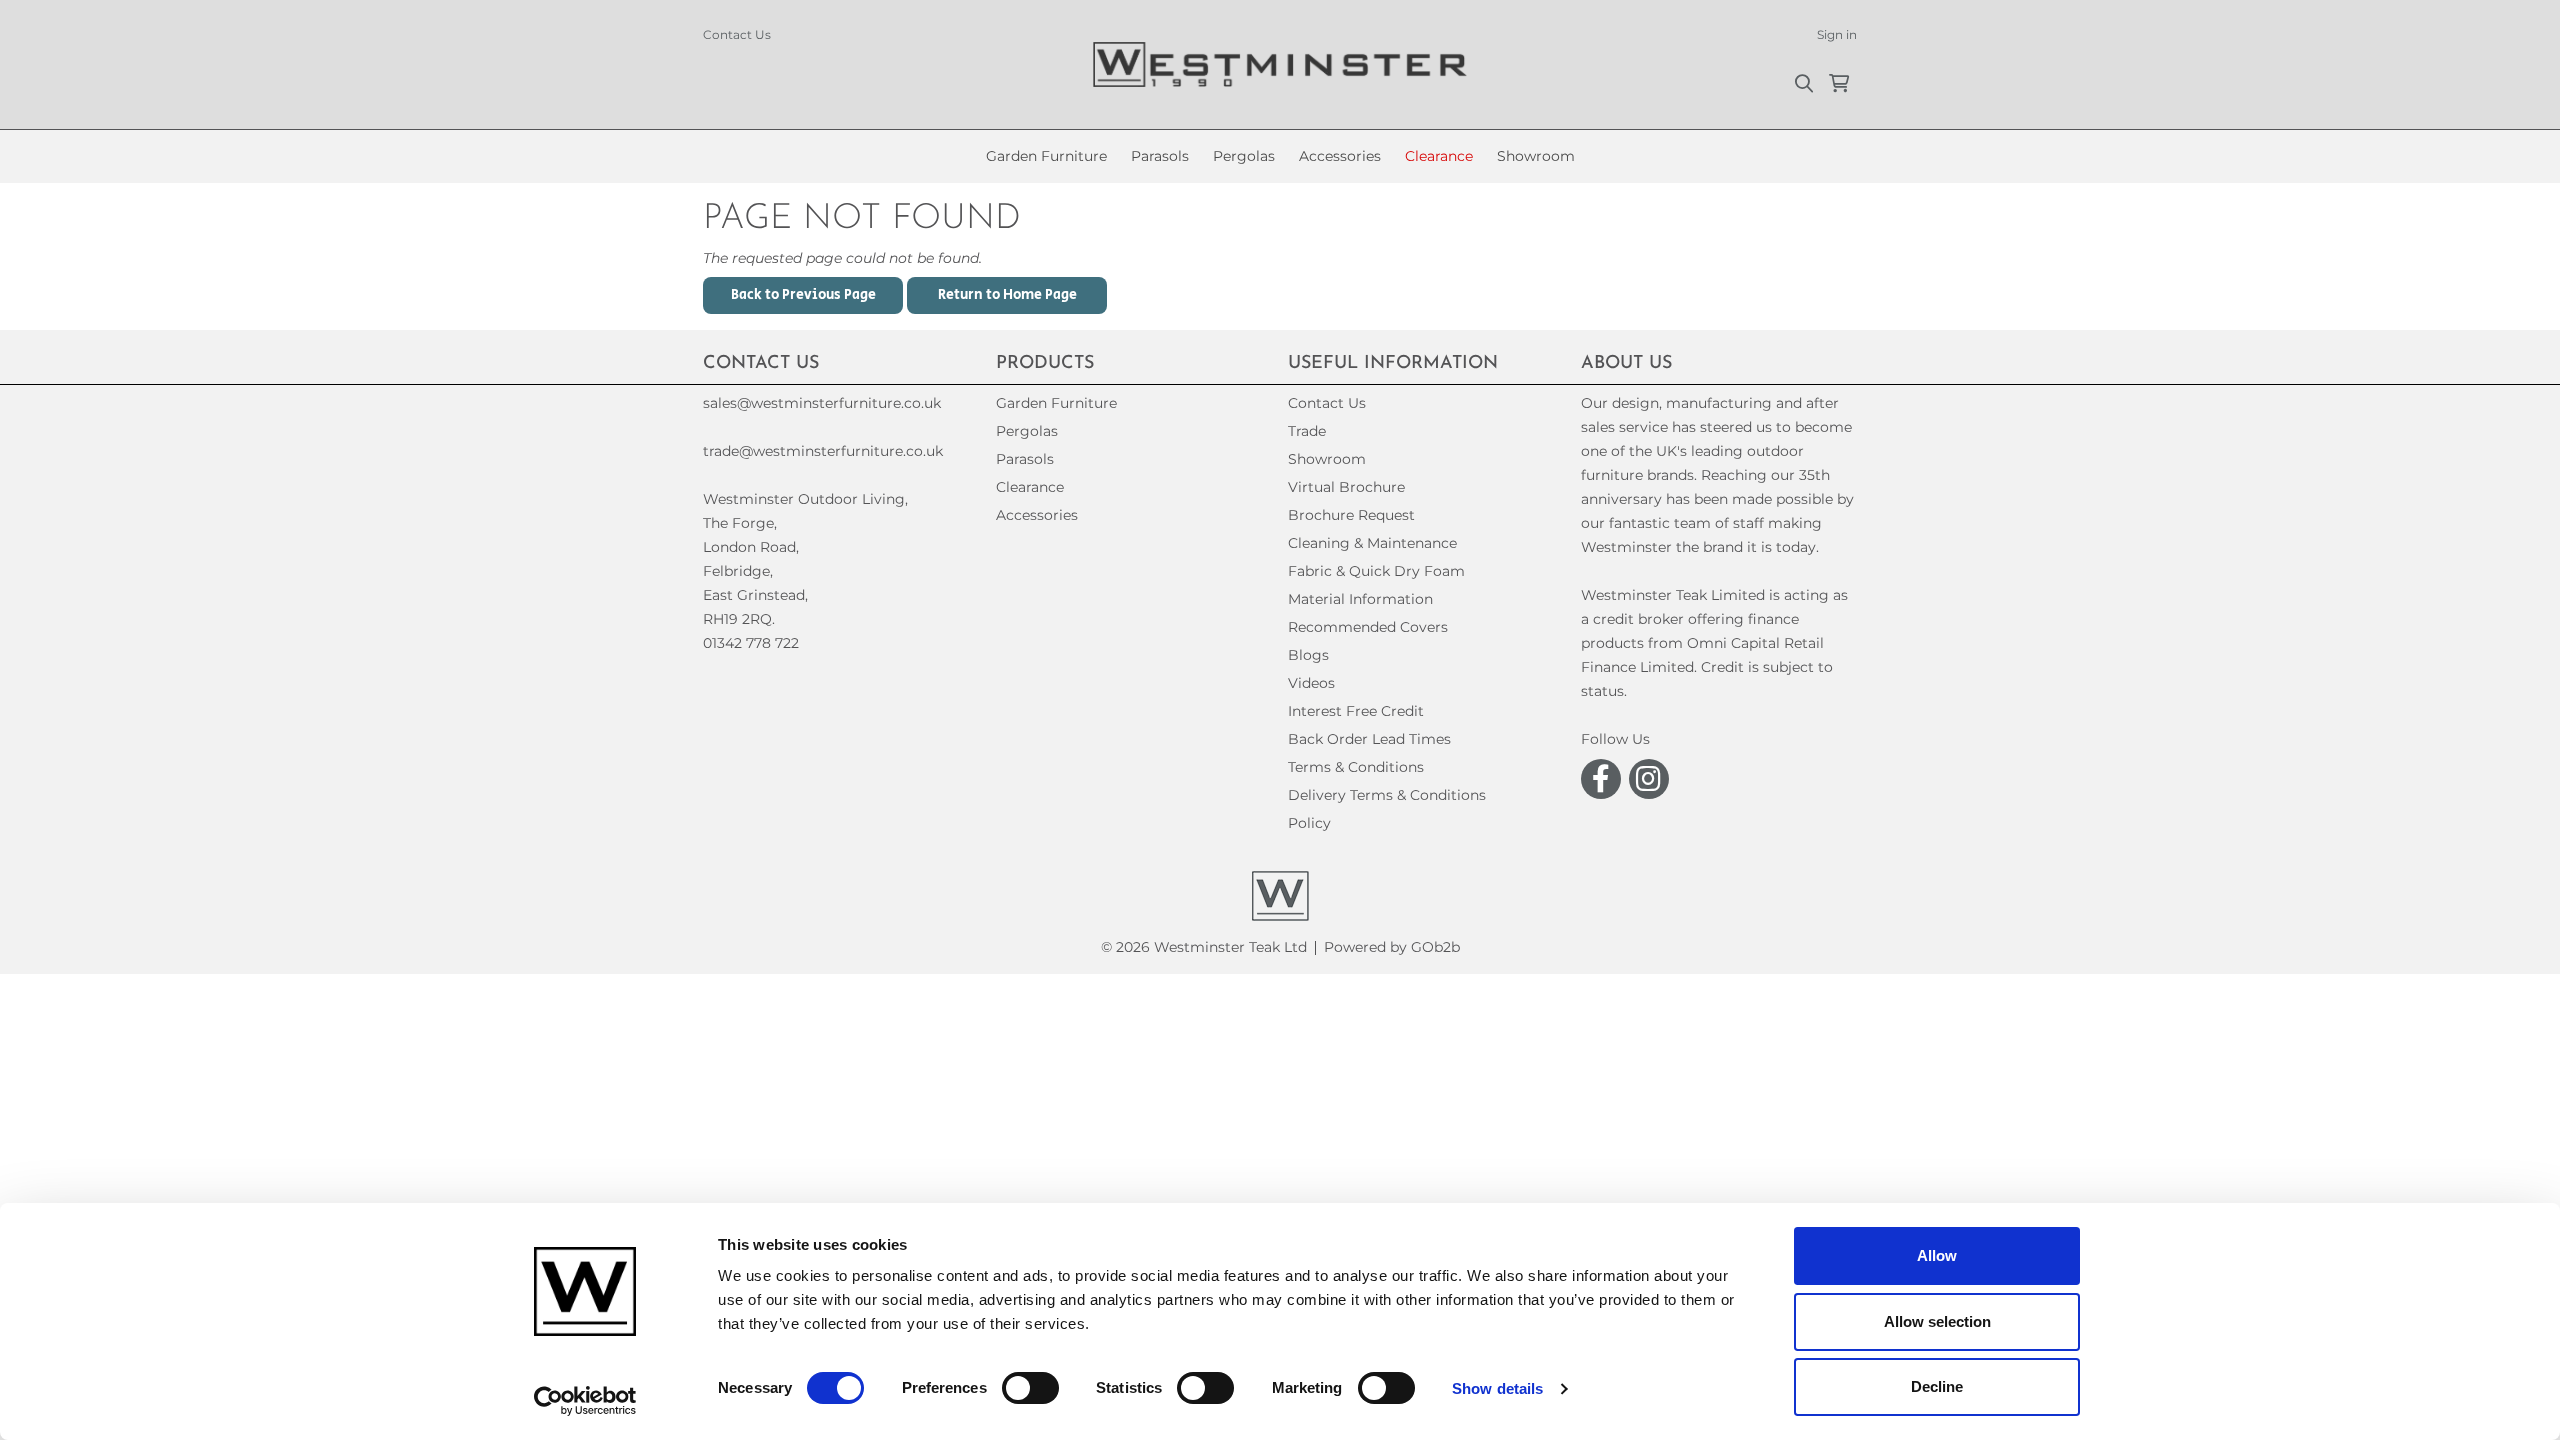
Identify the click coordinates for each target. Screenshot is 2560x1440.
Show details (1497, 1388)
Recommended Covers (1368, 627)
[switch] (1030, 1388)
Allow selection (1937, 1321)
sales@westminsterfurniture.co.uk (822, 403)
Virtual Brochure (1346, 487)
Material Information (1360, 599)
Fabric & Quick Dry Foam (1376, 571)
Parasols (1160, 156)
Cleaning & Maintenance (1372, 543)
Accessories (1340, 156)
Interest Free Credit (1356, 711)
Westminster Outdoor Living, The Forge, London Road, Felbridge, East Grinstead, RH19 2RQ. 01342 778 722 (805, 571)
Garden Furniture (1046, 156)
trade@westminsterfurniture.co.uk (823, 451)
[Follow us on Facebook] (1601, 779)
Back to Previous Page (803, 295)
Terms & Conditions (1356, 767)
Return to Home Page (1007, 295)
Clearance (1439, 156)
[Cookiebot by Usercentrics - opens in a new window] (585, 1401)
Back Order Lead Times (1369, 739)
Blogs (1308, 655)
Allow (1937, 1255)
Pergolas (1244, 156)
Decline (1937, 1386)
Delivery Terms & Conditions (1387, 795)
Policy (1309, 823)
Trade (1307, 431)
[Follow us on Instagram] (1649, 779)
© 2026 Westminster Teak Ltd (1204, 947)
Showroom (1536, 156)
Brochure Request (1351, 515)
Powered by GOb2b (1392, 947)
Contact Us (737, 34)
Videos (1311, 683)
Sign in (1837, 34)
